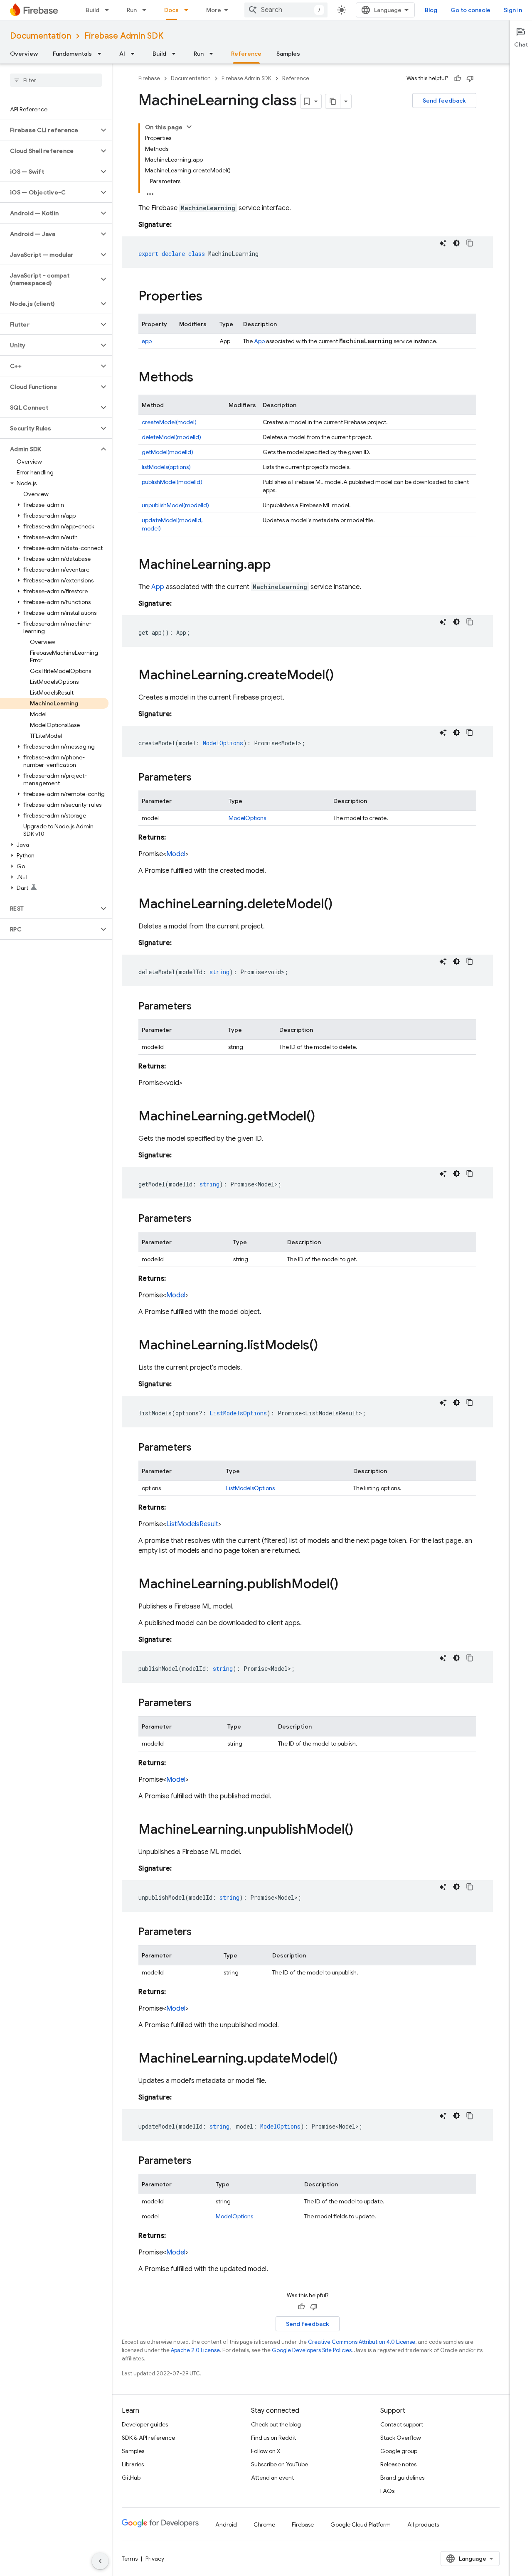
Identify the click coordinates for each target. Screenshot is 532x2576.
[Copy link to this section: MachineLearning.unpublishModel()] (362, 1830)
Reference (246, 54)
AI (122, 54)
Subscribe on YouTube (280, 2464)
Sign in (513, 10)
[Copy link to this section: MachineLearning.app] (279, 565)
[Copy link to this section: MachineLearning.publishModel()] (347, 1585)
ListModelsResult (192, 1524)
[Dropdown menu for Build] (109, 10)
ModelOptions (247, 818)
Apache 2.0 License (195, 2350)
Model (176, 854)
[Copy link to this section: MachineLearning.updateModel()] (346, 2059)
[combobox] (286, 10)
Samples (288, 54)
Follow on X (266, 2451)
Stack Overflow (401, 2438)
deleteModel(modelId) (171, 437)
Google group (399, 2451)
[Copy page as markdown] (333, 101)
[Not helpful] (470, 79)
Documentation (41, 36)
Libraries (133, 2464)
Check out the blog (276, 2424)
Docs (171, 10)
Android (226, 2524)
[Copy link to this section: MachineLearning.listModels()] (326, 1346)
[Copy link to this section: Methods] (202, 378)
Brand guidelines (402, 2478)
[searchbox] (56, 80)
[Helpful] (458, 79)
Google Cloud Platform (361, 2524)
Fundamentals (72, 54)
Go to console (470, 10)
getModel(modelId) (167, 452)
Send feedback (444, 101)
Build (92, 10)
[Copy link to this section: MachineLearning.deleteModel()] (341, 905)
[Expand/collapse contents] (189, 127)
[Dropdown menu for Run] (147, 10)
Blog (431, 10)
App (259, 341)
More (214, 10)
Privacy (155, 2559)
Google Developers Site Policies (312, 2350)
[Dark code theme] (456, 243)
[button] (49, 130)
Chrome (264, 2524)
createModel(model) (169, 422)
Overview (24, 54)
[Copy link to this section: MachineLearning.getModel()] (323, 1117)
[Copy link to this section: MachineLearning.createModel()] (342, 676)
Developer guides (145, 2424)
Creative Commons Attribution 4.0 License (362, 2342)
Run (132, 10)
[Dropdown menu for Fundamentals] (102, 54)
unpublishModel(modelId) (175, 505)
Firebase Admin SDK (124, 36)
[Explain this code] (443, 243)
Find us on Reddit (273, 2438)
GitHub (131, 2478)
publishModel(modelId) (172, 482)
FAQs (387, 2491)
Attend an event (272, 2478)
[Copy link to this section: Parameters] (200, 778)
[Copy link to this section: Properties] (211, 297)
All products (423, 2524)
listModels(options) (166, 467)
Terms (130, 2559)
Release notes (398, 2464)
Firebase (149, 78)
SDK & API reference (148, 2438)
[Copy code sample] (470, 243)
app (147, 341)
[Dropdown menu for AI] (135, 54)
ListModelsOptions (250, 1488)
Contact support (402, 2424)
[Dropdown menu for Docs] (189, 10)
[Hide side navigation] (100, 2561)
